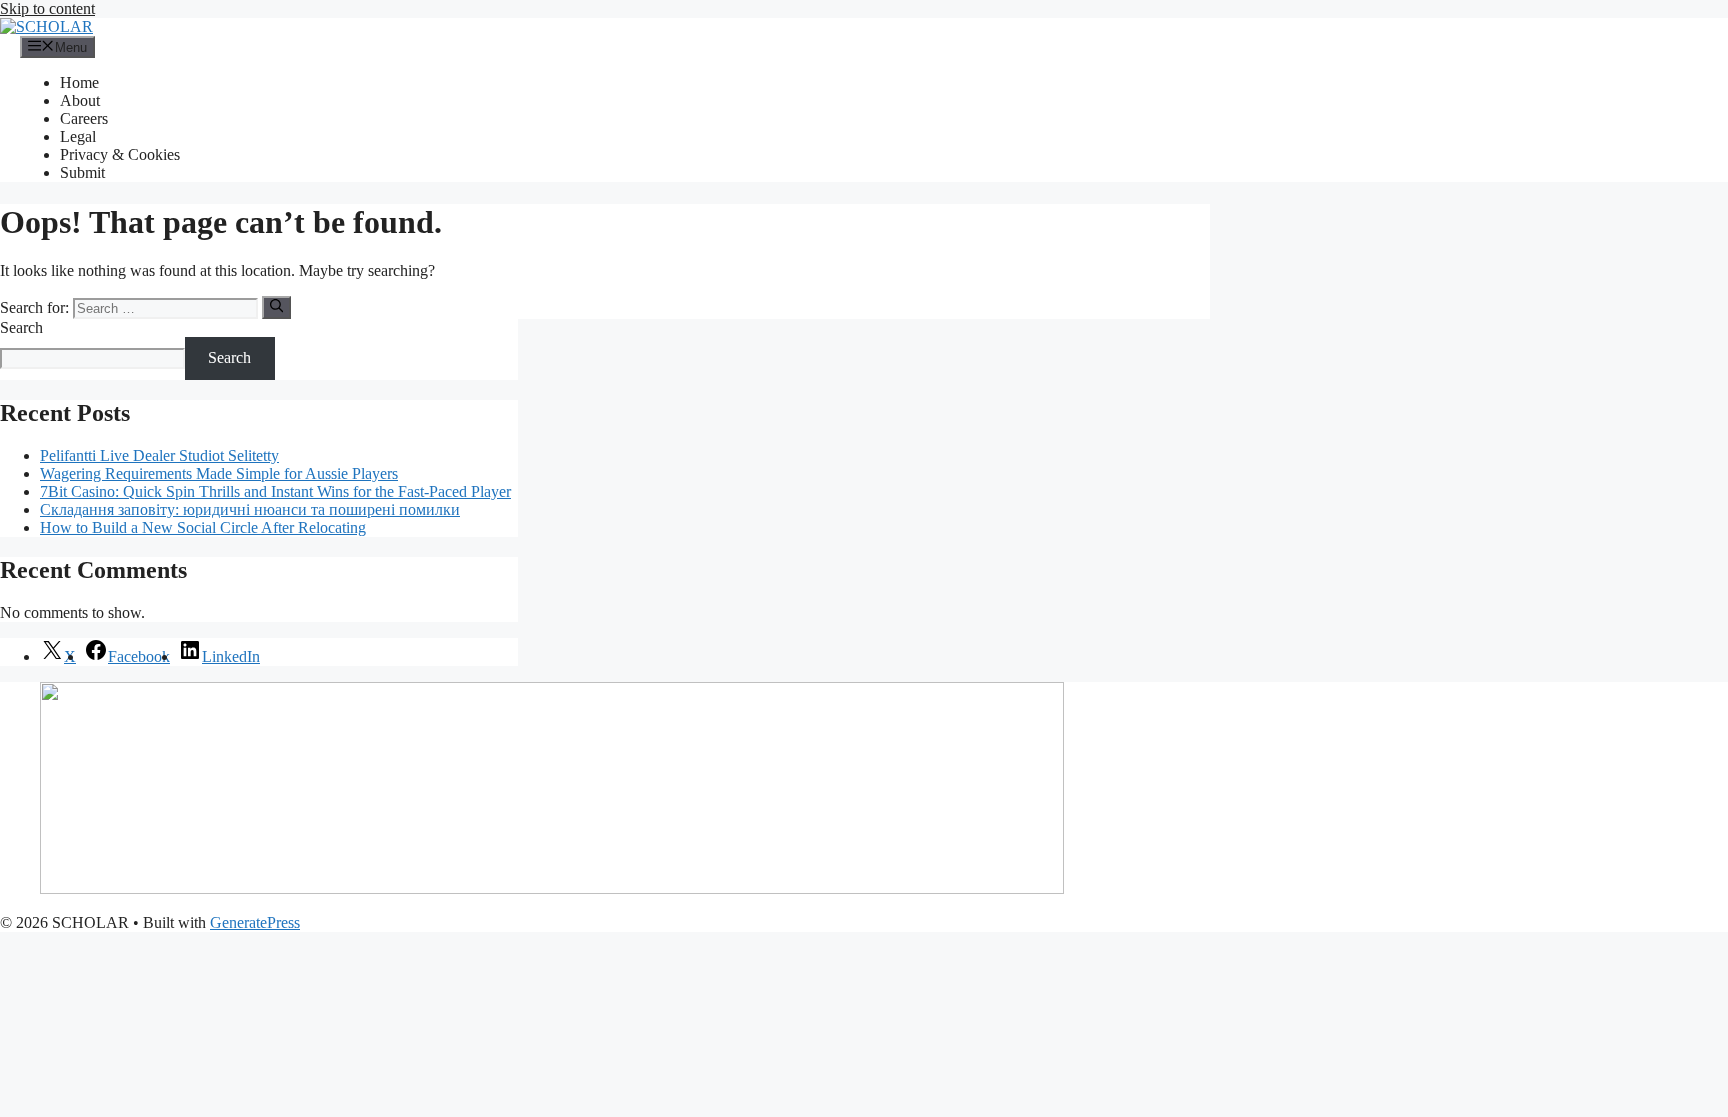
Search (21, 327)
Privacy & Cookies (120, 154)
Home (79, 82)
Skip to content (47, 8)
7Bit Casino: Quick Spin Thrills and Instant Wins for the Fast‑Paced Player (275, 491)
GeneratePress (255, 922)
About (80, 100)
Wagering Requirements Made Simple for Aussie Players (219, 473)
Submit (82, 172)
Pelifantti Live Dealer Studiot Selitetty (159, 455)
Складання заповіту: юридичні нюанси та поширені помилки (250, 509)
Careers (84, 118)
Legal (78, 136)
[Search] (276, 307)
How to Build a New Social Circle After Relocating (203, 527)
